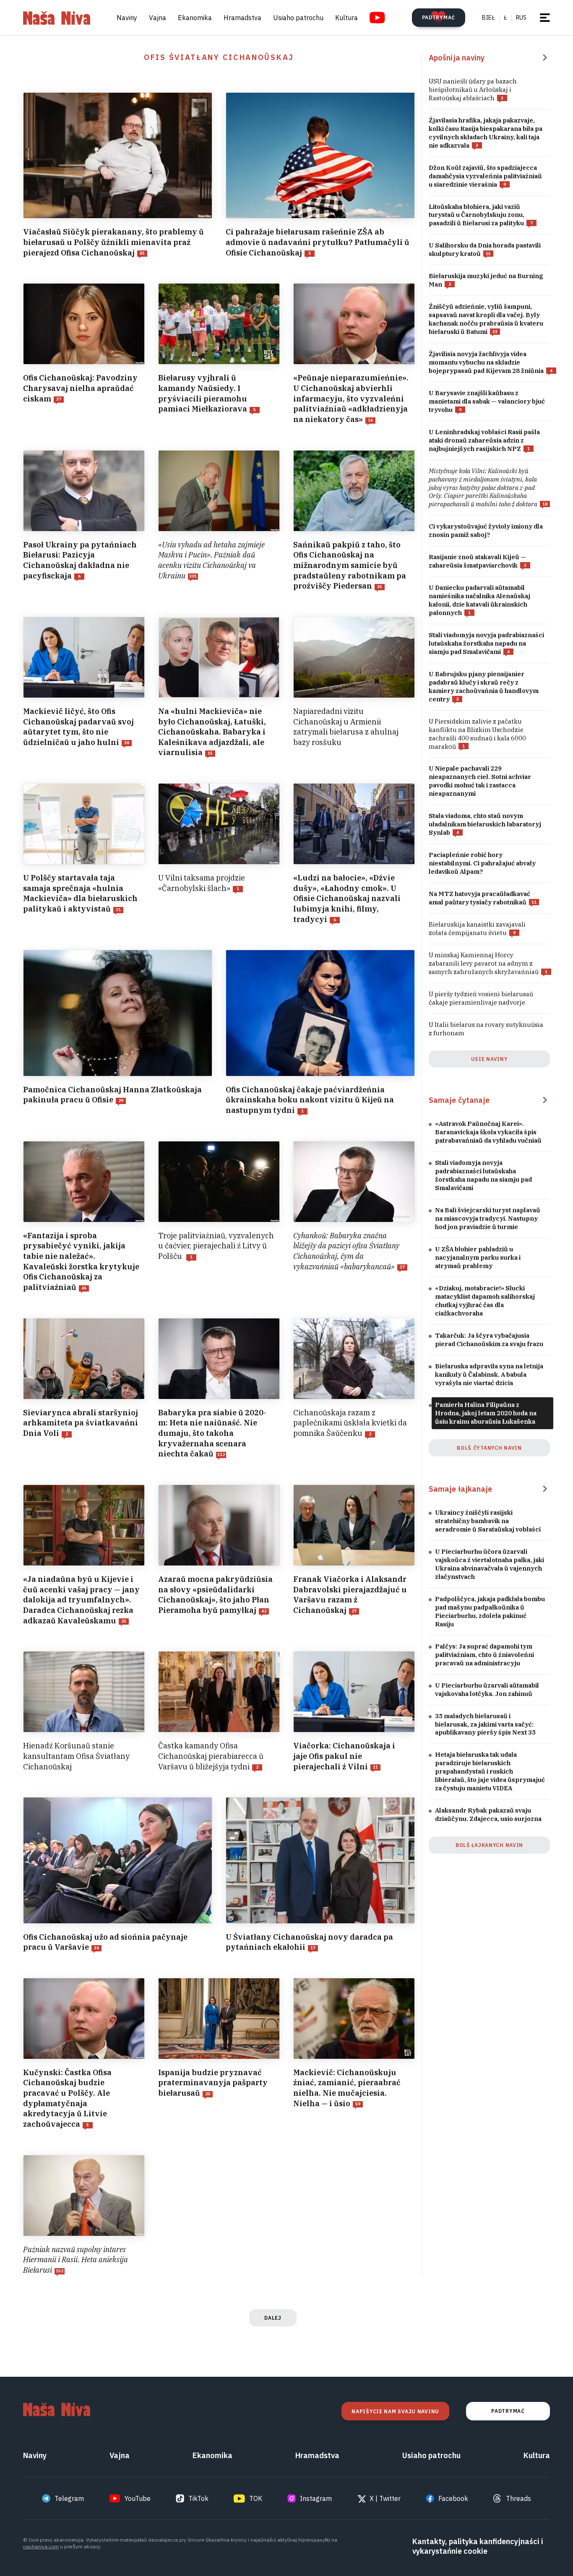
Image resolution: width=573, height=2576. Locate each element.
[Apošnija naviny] (545, 57)
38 (127, 743)
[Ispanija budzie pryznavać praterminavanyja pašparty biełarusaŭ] (219, 2054)
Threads (518, 2498)
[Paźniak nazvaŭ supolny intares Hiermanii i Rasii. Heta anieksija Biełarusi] (84, 2215)
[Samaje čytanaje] (545, 1100)
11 (375, 1767)
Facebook (453, 2498)
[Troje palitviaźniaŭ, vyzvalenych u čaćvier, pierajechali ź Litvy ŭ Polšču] (219, 1217)
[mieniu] (545, 18)
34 (96, 1948)
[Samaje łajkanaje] (545, 1489)
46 (84, 1288)
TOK (256, 2498)
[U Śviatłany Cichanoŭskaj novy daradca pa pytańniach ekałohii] (320, 1875)
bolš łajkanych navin (489, 1845)
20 (208, 2094)
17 (402, 1267)
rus (521, 18)
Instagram (316, 2498)
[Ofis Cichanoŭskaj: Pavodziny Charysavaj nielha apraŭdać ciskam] (84, 354)
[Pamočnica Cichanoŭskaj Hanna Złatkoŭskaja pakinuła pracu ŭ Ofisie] (118, 1033)
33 (495, 332)
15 (210, 753)
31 (118, 910)
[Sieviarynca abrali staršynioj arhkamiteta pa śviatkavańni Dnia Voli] (84, 1389)
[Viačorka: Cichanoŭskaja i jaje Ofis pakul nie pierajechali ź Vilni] (354, 1711)
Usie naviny (490, 1059)
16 (370, 420)
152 (60, 2271)
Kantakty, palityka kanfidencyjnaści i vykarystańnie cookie (478, 2546)
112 (221, 1455)
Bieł (488, 18)
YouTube (138, 2498)
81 (142, 253)
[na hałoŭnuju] (57, 18)
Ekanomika (195, 18)
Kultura (346, 18)
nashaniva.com (41, 2546)
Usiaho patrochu (298, 18)
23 (124, 1621)
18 (545, 504)
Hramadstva (242, 18)
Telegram (69, 2498)
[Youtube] (377, 18)
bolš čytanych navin (489, 1448)
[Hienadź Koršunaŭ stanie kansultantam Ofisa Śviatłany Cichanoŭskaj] (84, 1711)
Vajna (158, 18)
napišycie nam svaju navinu (395, 2411)
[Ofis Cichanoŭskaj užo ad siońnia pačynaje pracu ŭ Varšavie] (118, 1875)
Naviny (127, 18)
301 (193, 576)
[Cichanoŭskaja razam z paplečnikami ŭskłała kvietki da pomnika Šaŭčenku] (354, 1389)
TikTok (198, 2498)
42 (264, 1611)
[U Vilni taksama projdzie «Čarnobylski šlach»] (219, 854)
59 (358, 2104)
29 (121, 1100)
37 (59, 399)
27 (354, 1611)
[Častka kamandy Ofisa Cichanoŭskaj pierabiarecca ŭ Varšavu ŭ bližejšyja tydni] (219, 1711)
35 (380, 587)
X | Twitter (385, 2498)
